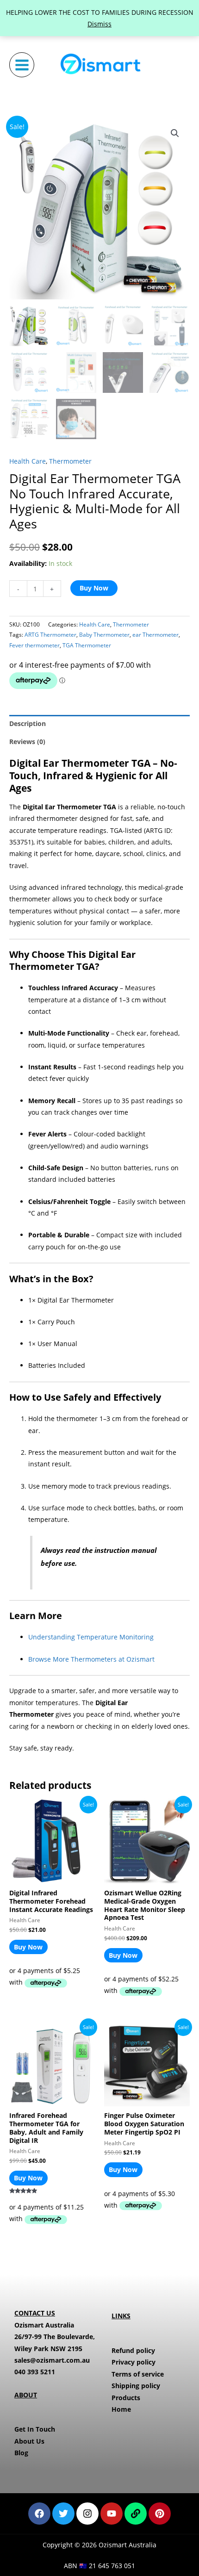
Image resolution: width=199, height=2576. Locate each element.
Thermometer (70, 461)
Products (126, 2398)
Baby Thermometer (104, 635)
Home (121, 2409)
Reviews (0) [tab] (27, 742)
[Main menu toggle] (22, 65)
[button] (175, 133)
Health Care (28, 461)
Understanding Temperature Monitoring (91, 1637)
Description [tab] (28, 723)
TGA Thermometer (87, 645)
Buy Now (94, 588)
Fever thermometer (34, 645)
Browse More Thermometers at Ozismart (91, 1659)
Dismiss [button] (99, 24)
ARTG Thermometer (50, 635)
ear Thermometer (155, 635)
